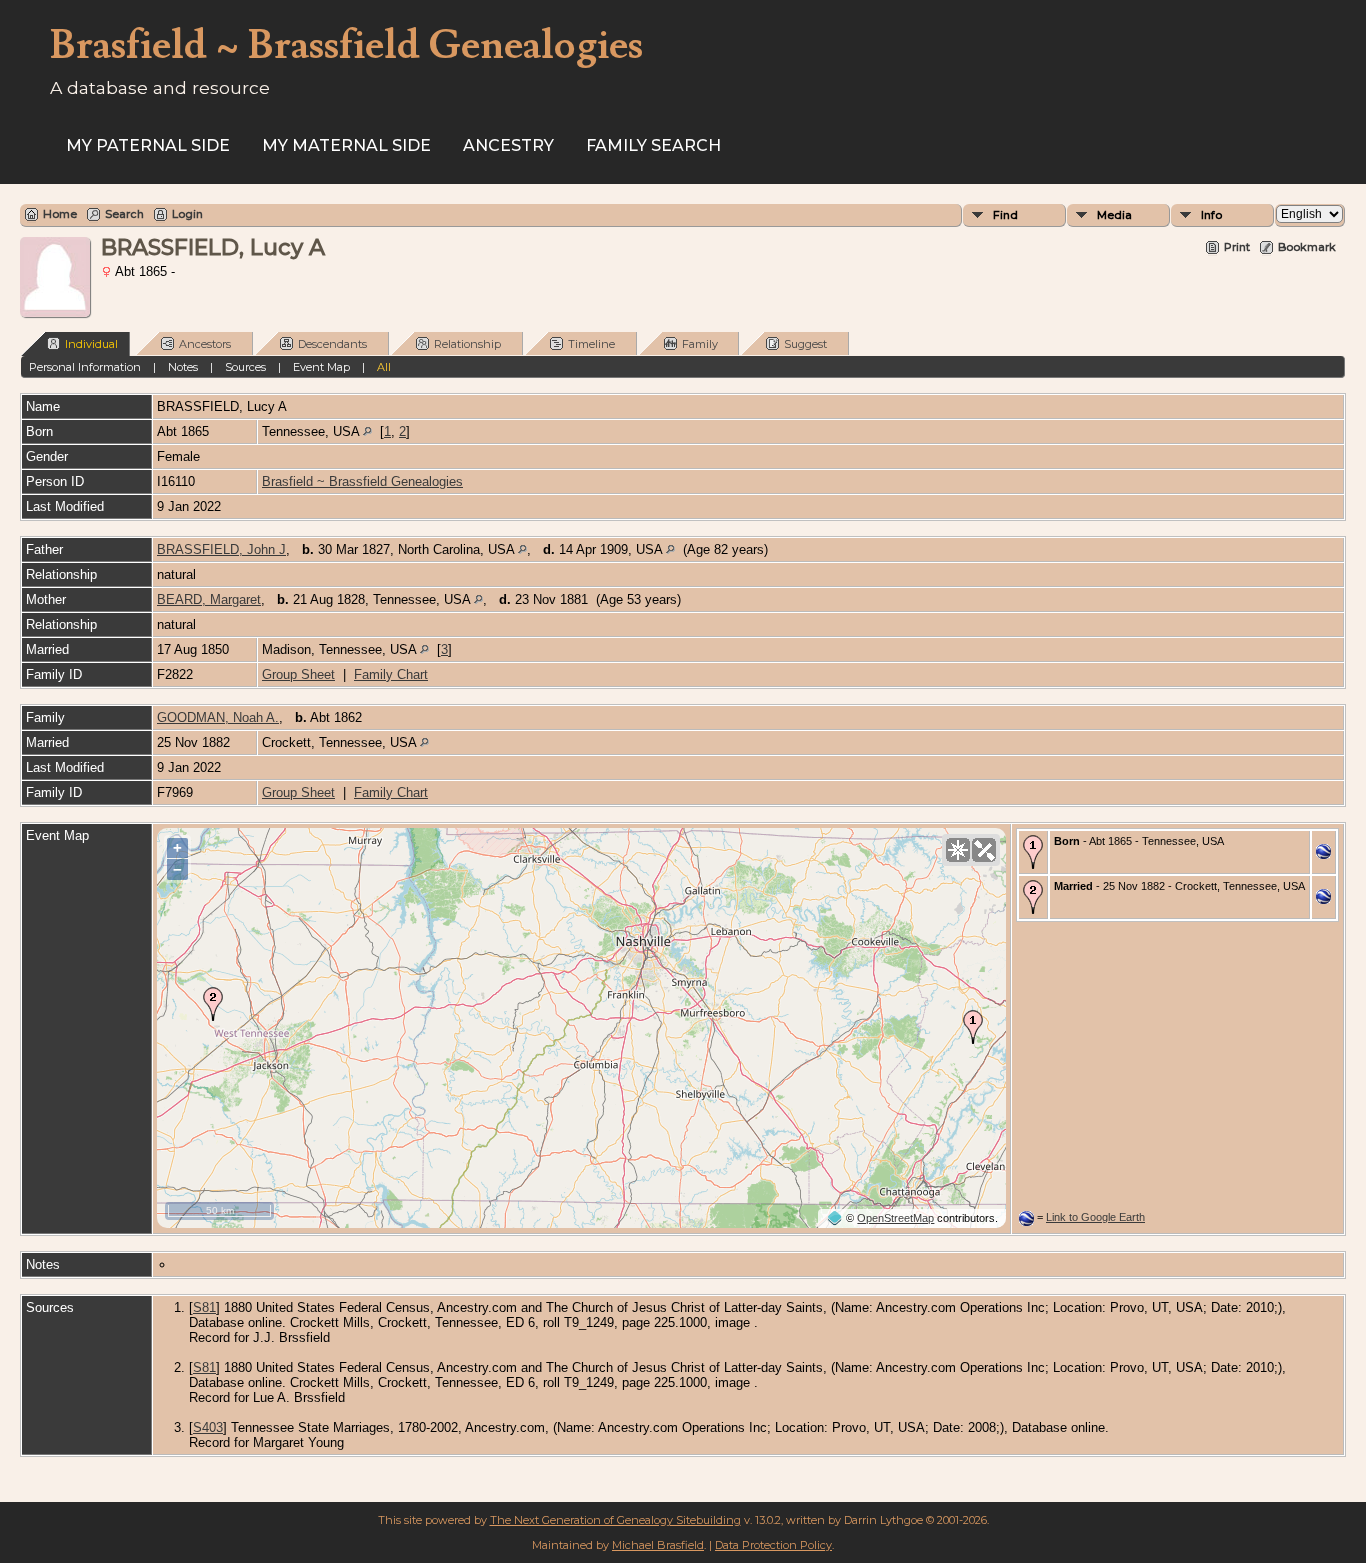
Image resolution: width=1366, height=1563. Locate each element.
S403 (208, 1427)
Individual (91, 344)
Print (1237, 247)
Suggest (805, 344)
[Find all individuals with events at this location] (367, 431)
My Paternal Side (148, 145)
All (384, 367)
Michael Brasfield (658, 1545)
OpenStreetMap (895, 1218)
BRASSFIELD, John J (221, 549)
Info (1211, 215)
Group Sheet (298, 674)
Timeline (591, 344)
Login (187, 214)
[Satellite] (984, 850)
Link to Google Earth (1095, 1217)
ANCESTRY (508, 145)
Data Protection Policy (773, 1545)
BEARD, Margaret (209, 599)
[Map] (958, 850)
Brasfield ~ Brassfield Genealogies (362, 481)
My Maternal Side (346, 145)
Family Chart (391, 674)
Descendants (332, 344)
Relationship (467, 344)
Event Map (321, 367)
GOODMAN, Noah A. (218, 717)
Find (1005, 215)
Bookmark (1307, 247)
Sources (245, 367)
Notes (183, 367)
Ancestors (205, 344)
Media (1114, 215)
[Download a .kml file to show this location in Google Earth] (1323, 854)
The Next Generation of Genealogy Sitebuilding (615, 1520)
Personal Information (85, 367)
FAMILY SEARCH (653, 145)
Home (60, 214)
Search (124, 214)
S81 (204, 1307)
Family (700, 344)
